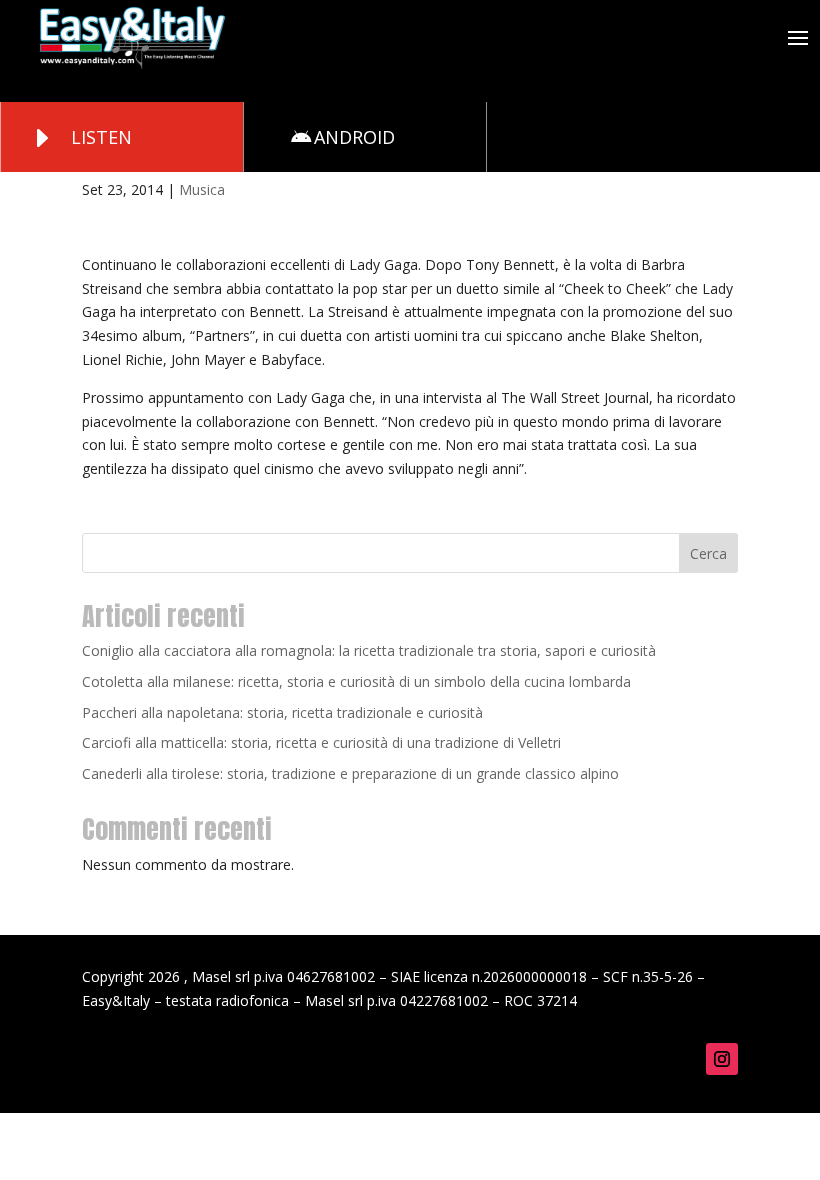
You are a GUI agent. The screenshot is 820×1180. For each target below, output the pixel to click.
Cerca (708, 553)
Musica (202, 189)
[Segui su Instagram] (722, 1059)
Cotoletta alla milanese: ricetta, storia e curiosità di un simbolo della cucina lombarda (356, 681)
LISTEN (101, 137)
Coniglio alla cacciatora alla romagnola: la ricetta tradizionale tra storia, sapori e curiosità (369, 650)
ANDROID (354, 137)
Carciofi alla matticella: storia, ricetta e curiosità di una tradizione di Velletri (321, 742)
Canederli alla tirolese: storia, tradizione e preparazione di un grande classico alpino (350, 773)
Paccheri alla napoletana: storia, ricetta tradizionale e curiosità (282, 712)
